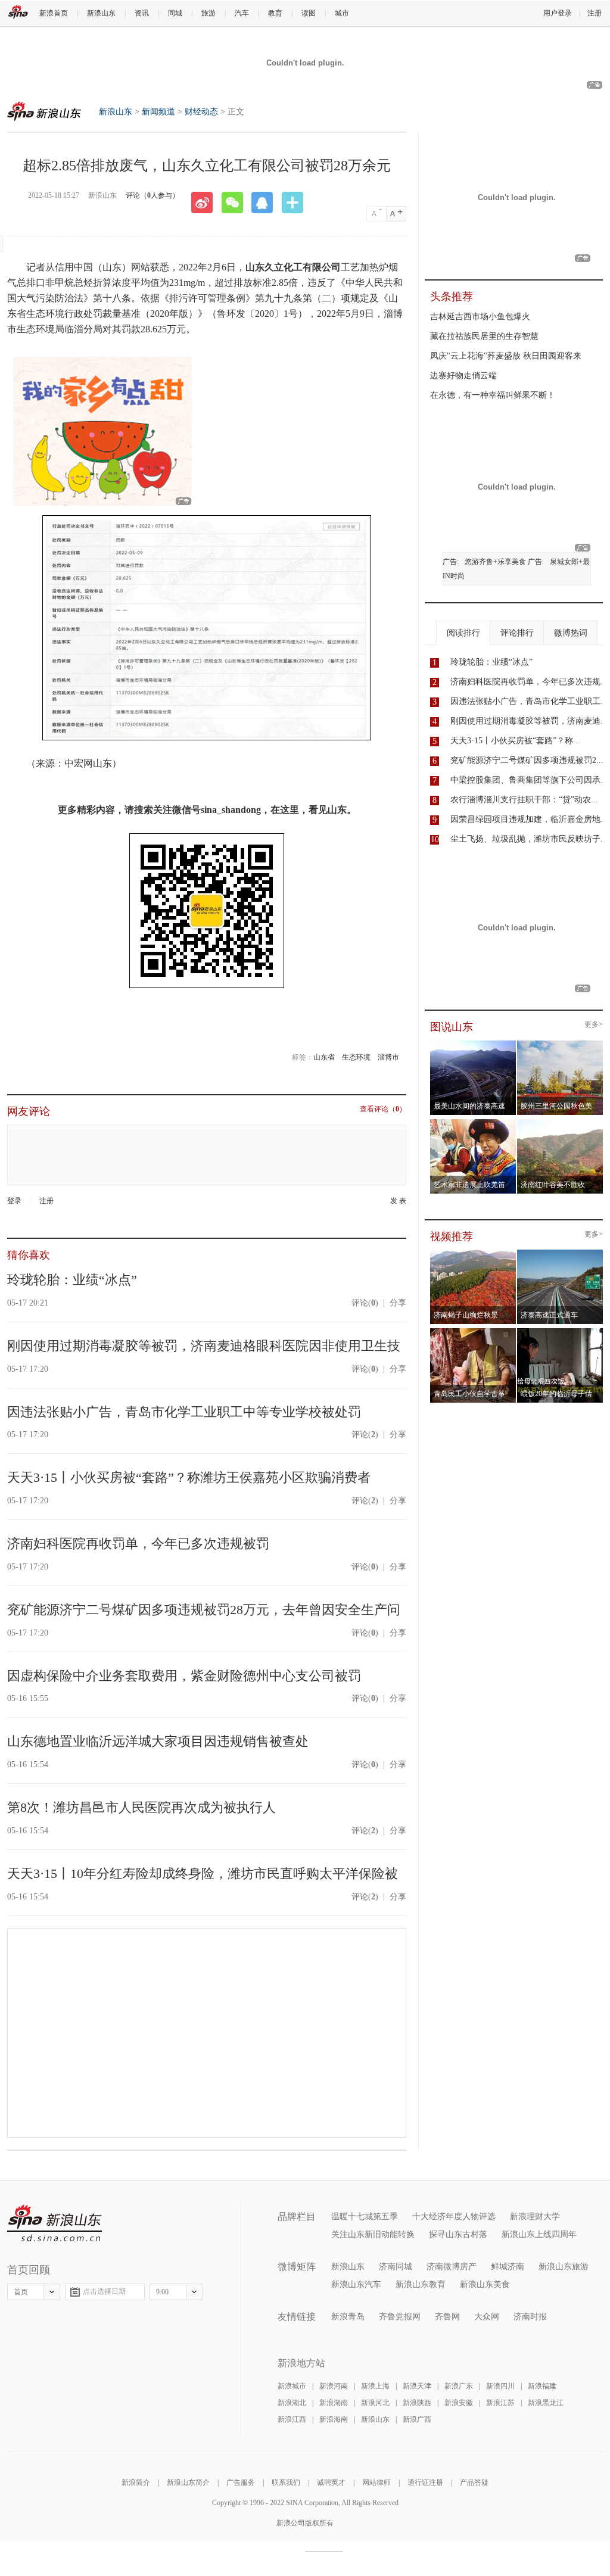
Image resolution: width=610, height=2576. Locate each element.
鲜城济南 (508, 2267)
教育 (275, 13)
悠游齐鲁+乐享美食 (495, 562)
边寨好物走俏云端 (463, 376)
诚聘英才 (331, 2482)
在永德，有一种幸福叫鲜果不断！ (493, 395)
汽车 (242, 13)
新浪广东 (459, 2386)
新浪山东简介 (188, 2482)
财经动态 (201, 112)
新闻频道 (158, 112)
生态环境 (356, 1057)
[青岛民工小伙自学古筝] (473, 1332)
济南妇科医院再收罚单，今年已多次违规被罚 (138, 1544)
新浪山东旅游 (564, 2267)
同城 (175, 13)
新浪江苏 (500, 2403)
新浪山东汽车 (356, 2284)
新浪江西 (292, 2419)
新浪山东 (101, 13)
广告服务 (241, 2482)
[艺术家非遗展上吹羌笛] (473, 1123)
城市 (342, 13)
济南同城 (396, 2267)
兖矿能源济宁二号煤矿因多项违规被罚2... (527, 760)
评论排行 (517, 633)
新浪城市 (292, 2386)
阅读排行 (463, 633)
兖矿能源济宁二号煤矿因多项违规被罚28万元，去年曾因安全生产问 (204, 1610)
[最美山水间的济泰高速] (473, 1044)
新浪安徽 (459, 2403)
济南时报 (530, 2317)
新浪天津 (417, 2386)
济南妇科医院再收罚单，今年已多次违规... (529, 682)
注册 (595, 13)
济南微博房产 (452, 2267)
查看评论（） (383, 1109)
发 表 (398, 1201)
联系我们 (286, 2482)
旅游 (208, 13)
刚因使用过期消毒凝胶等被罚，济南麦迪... (529, 721)
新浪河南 (334, 2386)
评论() (365, 1303)
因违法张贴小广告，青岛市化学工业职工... (529, 701)
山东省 (324, 1057)
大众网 (487, 2317)
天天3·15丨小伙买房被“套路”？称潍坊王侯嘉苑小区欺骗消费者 (189, 1477)
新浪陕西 (417, 2403)
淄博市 (388, 1057)
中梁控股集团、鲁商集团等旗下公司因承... (529, 780)
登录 (14, 1201)
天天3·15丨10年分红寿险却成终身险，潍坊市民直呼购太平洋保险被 (203, 1873)
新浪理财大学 (535, 2217)
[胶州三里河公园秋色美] (560, 1044)
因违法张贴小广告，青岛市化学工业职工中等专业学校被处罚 (184, 1412)
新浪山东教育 (421, 2284)
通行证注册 (425, 2482)
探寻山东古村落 (458, 2234)
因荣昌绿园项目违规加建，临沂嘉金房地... (529, 819)
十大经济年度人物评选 (454, 2217)
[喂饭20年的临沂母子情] (560, 1332)
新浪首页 (54, 13)
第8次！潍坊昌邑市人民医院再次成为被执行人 (141, 1807)
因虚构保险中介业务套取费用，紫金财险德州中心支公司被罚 (184, 1676)
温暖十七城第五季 (365, 2217)
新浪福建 (542, 2386)
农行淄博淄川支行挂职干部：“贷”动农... (524, 800)
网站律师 (376, 2482)
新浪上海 (375, 2386)
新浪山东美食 (485, 2284)
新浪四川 (500, 2386)
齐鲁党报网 (400, 2317)
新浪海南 (334, 2419)
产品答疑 (474, 2482)
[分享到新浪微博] (206, 203)
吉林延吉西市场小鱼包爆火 (480, 317)
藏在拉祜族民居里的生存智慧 (484, 336)
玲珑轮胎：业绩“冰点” (72, 1280)
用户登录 (558, 13)
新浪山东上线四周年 (539, 2234)
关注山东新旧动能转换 (373, 2234)
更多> (594, 1025)
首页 (21, 2292)
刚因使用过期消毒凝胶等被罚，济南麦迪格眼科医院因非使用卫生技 (204, 1346)
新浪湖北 (292, 2403)
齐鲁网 (447, 2317)
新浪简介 (136, 2482)
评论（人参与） (152, 195)
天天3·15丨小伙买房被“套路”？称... (515, 741)
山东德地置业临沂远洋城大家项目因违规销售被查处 (158, 1741)
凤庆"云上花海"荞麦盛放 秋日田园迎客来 (506, 356)
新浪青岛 (348, 2317)
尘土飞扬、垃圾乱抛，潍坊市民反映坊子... (529, 839)
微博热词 (571, 633)
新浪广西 (417, 2419)
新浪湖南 (334, 2403)
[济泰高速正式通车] (560, 1253)
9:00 (162, 2292)
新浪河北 (375, 2403)
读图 (309, 13)
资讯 (142, 13)
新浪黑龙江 (546, 2403)
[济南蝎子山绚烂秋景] (473, 1253)
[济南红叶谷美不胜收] (560, 1123)
